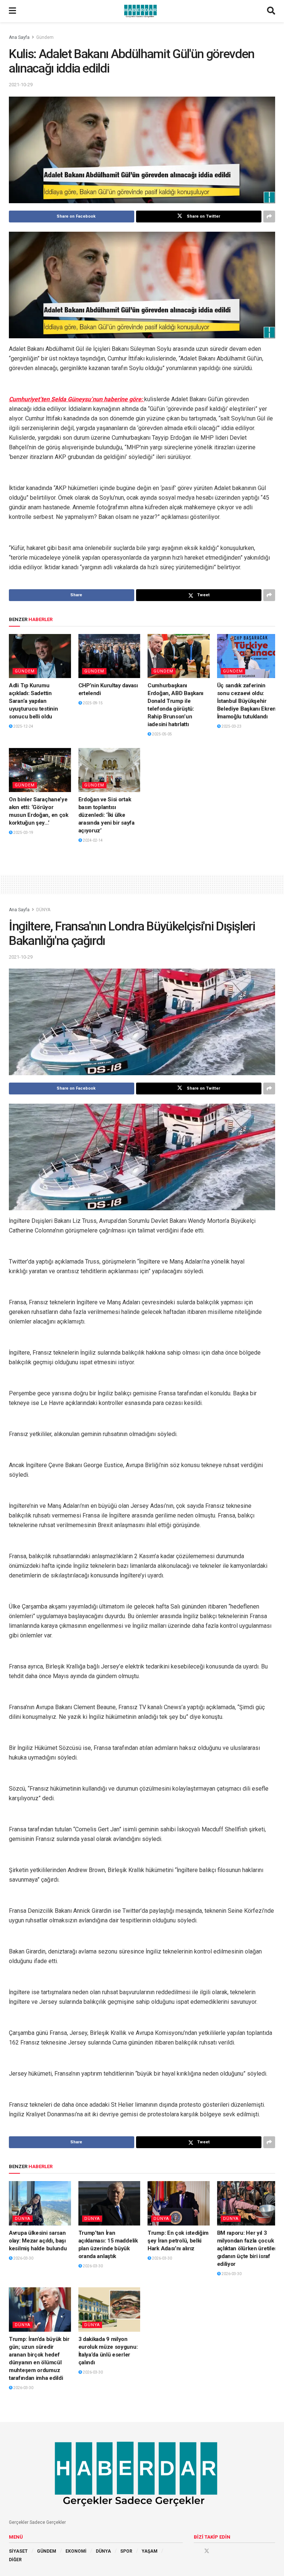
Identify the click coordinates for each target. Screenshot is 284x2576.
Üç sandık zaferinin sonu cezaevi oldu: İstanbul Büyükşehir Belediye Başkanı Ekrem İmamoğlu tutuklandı (247, 701)
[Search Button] (271, 11)
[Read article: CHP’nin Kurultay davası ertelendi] (109, 656)
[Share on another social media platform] (269, 217)
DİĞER (15, 2560)
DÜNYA (43, 910)
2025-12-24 (23, 726)
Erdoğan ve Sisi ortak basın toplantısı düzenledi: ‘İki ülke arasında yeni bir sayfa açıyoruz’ (106, 815)
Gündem (45, 37)
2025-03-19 (23, 833)
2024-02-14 (92, 840)
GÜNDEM (47, 2551)
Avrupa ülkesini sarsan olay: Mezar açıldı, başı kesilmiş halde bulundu (38, 2241)
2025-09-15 (92, 703)
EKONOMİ (76, 2551)
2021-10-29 (21, 85)
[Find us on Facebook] (196, 2551)
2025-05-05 (162, 734)
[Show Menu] (12, 11)
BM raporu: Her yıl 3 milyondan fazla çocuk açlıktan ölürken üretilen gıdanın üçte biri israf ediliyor (248, 2248)
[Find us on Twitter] (207, 2551)
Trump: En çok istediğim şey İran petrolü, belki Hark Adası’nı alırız (178, 2241)
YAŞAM (150, 2551)
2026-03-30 (23, 2258)
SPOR (126, 2551)
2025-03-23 (231, 726)
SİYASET (18, 2551)
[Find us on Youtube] (217, 2551)
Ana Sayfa (19, 37)
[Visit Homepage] (142, 11)
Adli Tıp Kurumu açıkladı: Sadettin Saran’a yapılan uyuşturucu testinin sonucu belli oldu (33, 701)
